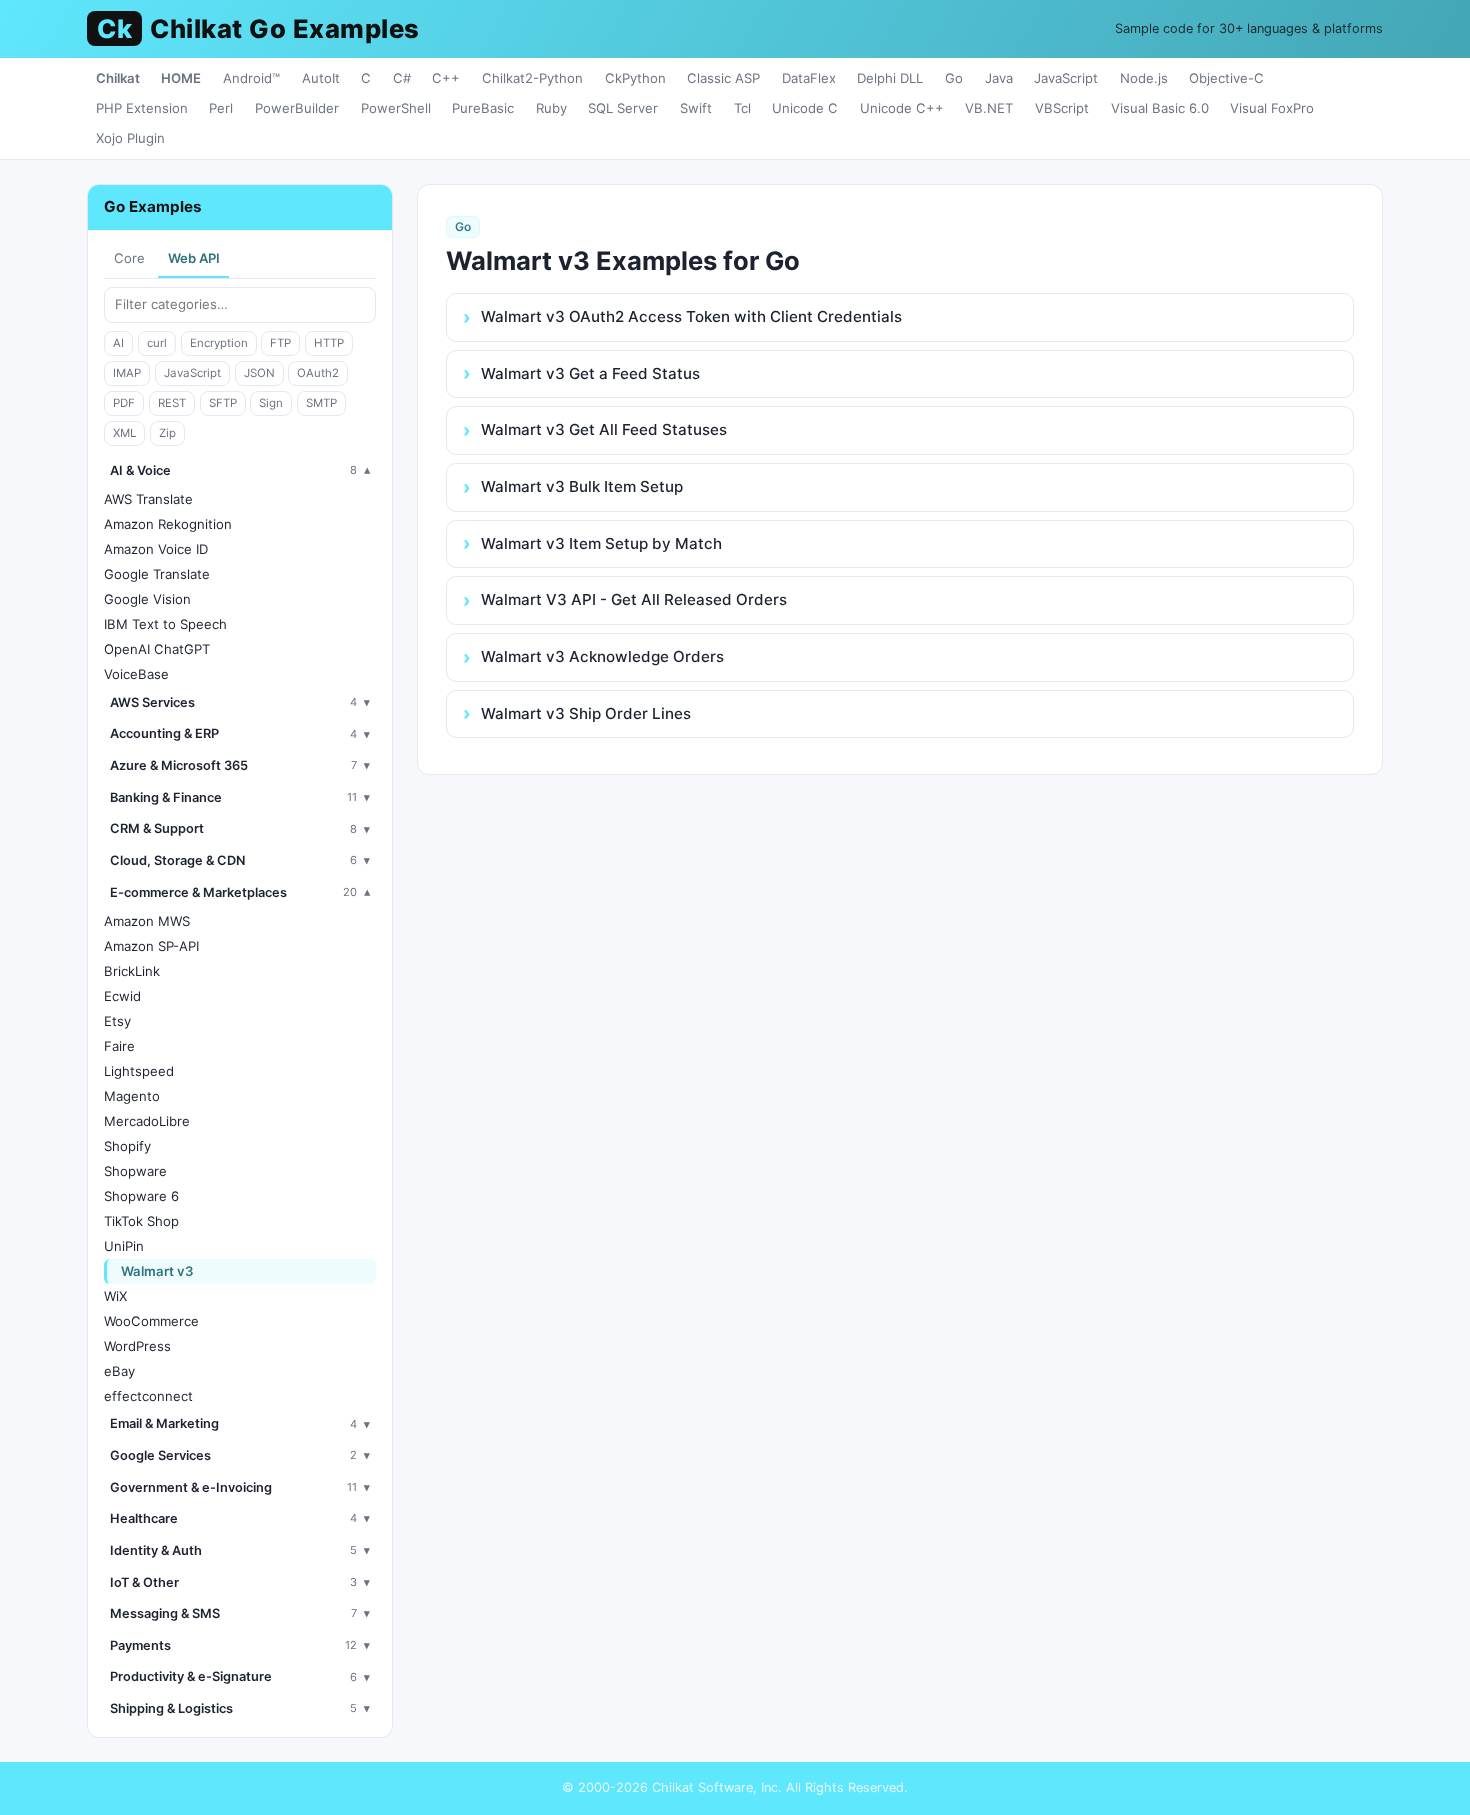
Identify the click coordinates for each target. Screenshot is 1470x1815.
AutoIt (321, 78)
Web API (194, 258)
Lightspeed (139, 1071)
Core (129, 258)
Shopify (127, 1146)
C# (402, 78)
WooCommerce (151, 1321)
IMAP (127, 373)
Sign (271, 403)
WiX (115, 1296)
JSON (259, 373)
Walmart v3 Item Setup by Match (601, 543)
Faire (119, 1046)
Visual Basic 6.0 (1160, 108)
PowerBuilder (297, 108)
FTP (280, 343)
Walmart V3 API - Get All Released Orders (634, 599)
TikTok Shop (141, 1221)
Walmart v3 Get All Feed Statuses (604, 429)
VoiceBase (136, 674)
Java (999, 78)
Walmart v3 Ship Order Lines (586, 713)
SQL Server (623, 108)
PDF (124, 403)
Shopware (135, 1171)
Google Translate (157, 574)
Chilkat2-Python (532, 78)
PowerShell (396, 108)
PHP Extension (142, 108)
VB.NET (989, 108)
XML (124, 433)
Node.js (1144, 78)
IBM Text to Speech (165, 624)
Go (954, 78)
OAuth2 (318, 373)
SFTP (223, 403)
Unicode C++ (902, 108)
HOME (181, 78)
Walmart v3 (157, 1271)
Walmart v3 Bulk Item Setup (582, 486)
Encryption (219, 343)
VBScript (1062, 108)
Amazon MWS (147, 921)
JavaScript (1066, 78)
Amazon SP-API (151, 946)
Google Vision (147, 599)
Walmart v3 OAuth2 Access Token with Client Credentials (691, 316)
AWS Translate (148, 499)
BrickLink (132, 971)
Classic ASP (723, 78)
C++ (446, 78)
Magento (132, 1096)
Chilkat (118, 78)
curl (157, 343)
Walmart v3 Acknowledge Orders (602, 656)
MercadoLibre (147, 1121)
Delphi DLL (890, 78)
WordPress (137, 1346)
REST (172, 403)
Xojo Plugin (130, 138)
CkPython (635, 78)
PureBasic (483, 108)
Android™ (251, 78)
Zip (167, 433)
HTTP (329, 343)
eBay (119, 1371)
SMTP (321, 403)
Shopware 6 (141, 1196)
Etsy (117, 1021)
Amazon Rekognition (168, 524)
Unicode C (805, 108)
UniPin (124, 1246)
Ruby (551, 108)
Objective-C (1226, 78)
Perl (221, 108)
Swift (696, 108)
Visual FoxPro (1272, 108)
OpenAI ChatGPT (157, 649)
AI (118, 343)
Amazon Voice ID (156, 549)
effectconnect (148, 1396)
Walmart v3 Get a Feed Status (590, 373)
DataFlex (809, 78)
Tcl (742, 108)
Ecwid (122, 996)
